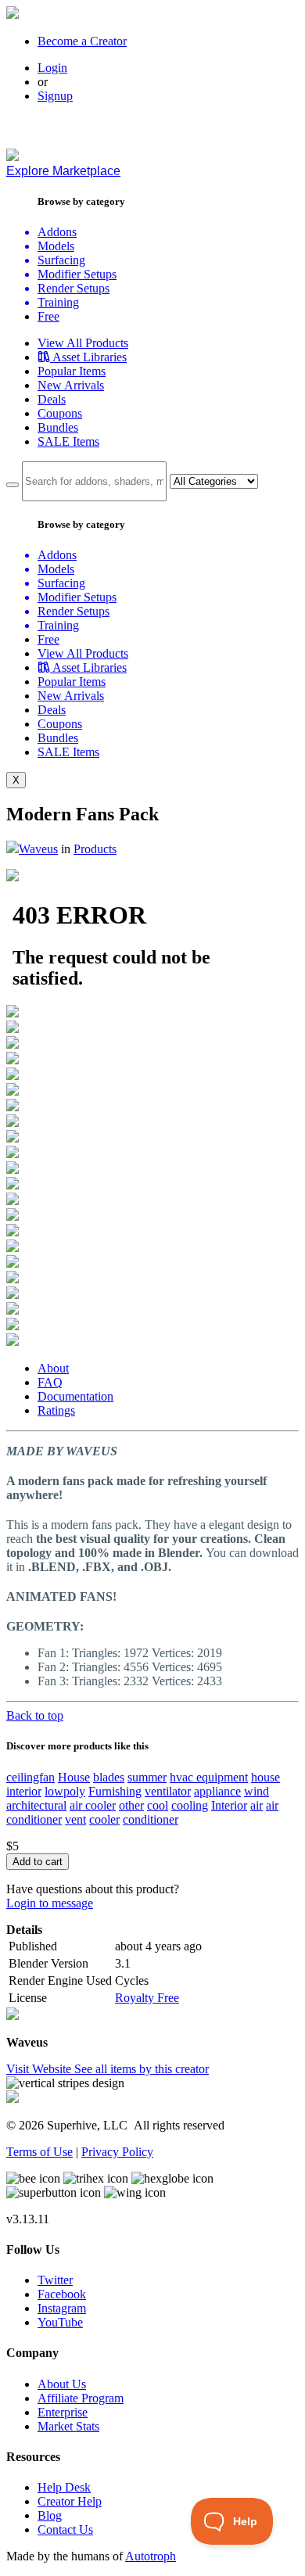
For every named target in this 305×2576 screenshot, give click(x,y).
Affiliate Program (81, 2398)
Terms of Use (39, 2152)
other (131, 1805)
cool (158, 1805)
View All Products (83, 343)
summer (147, 1777)
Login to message (50, 1903)
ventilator (168, 1791)
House (74, 1777)
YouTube (60, 2322)
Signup (55, 96)
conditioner (151, 1819)
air (257, 1805)
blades (109, 1777)
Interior (229, 1805)
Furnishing (115, 1791)
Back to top (35, 1715)
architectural (36, 1805)
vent (75, 1819)
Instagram (62, 2308)
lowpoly (65, 1791)
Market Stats (68, 2426)
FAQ (50, 1382)
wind (257, 1791)
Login (52, 68)
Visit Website (40, 2069)
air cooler (93, 1805)
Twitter (55, 2280)
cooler (104, 1819)
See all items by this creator (142, 2069)
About (53, 1368)
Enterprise (63, 2412)
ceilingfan (30, 1777)
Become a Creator (82, 41)
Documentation (75, 1396)
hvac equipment (209, 1777)
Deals (52, 399)
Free (48, 316)
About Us (62, 2384)
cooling (190, 1805)
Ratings (56, 1410)
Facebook (62, 2294)
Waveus (38, 849)
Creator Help (70, 2501)
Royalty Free (147, 1998)
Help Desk (64, 2487)
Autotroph (151, 2556)
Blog (50, 2515)
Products (95, 849)
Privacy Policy (117, 2152)
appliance (217, 1791)
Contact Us (65, 2529)
